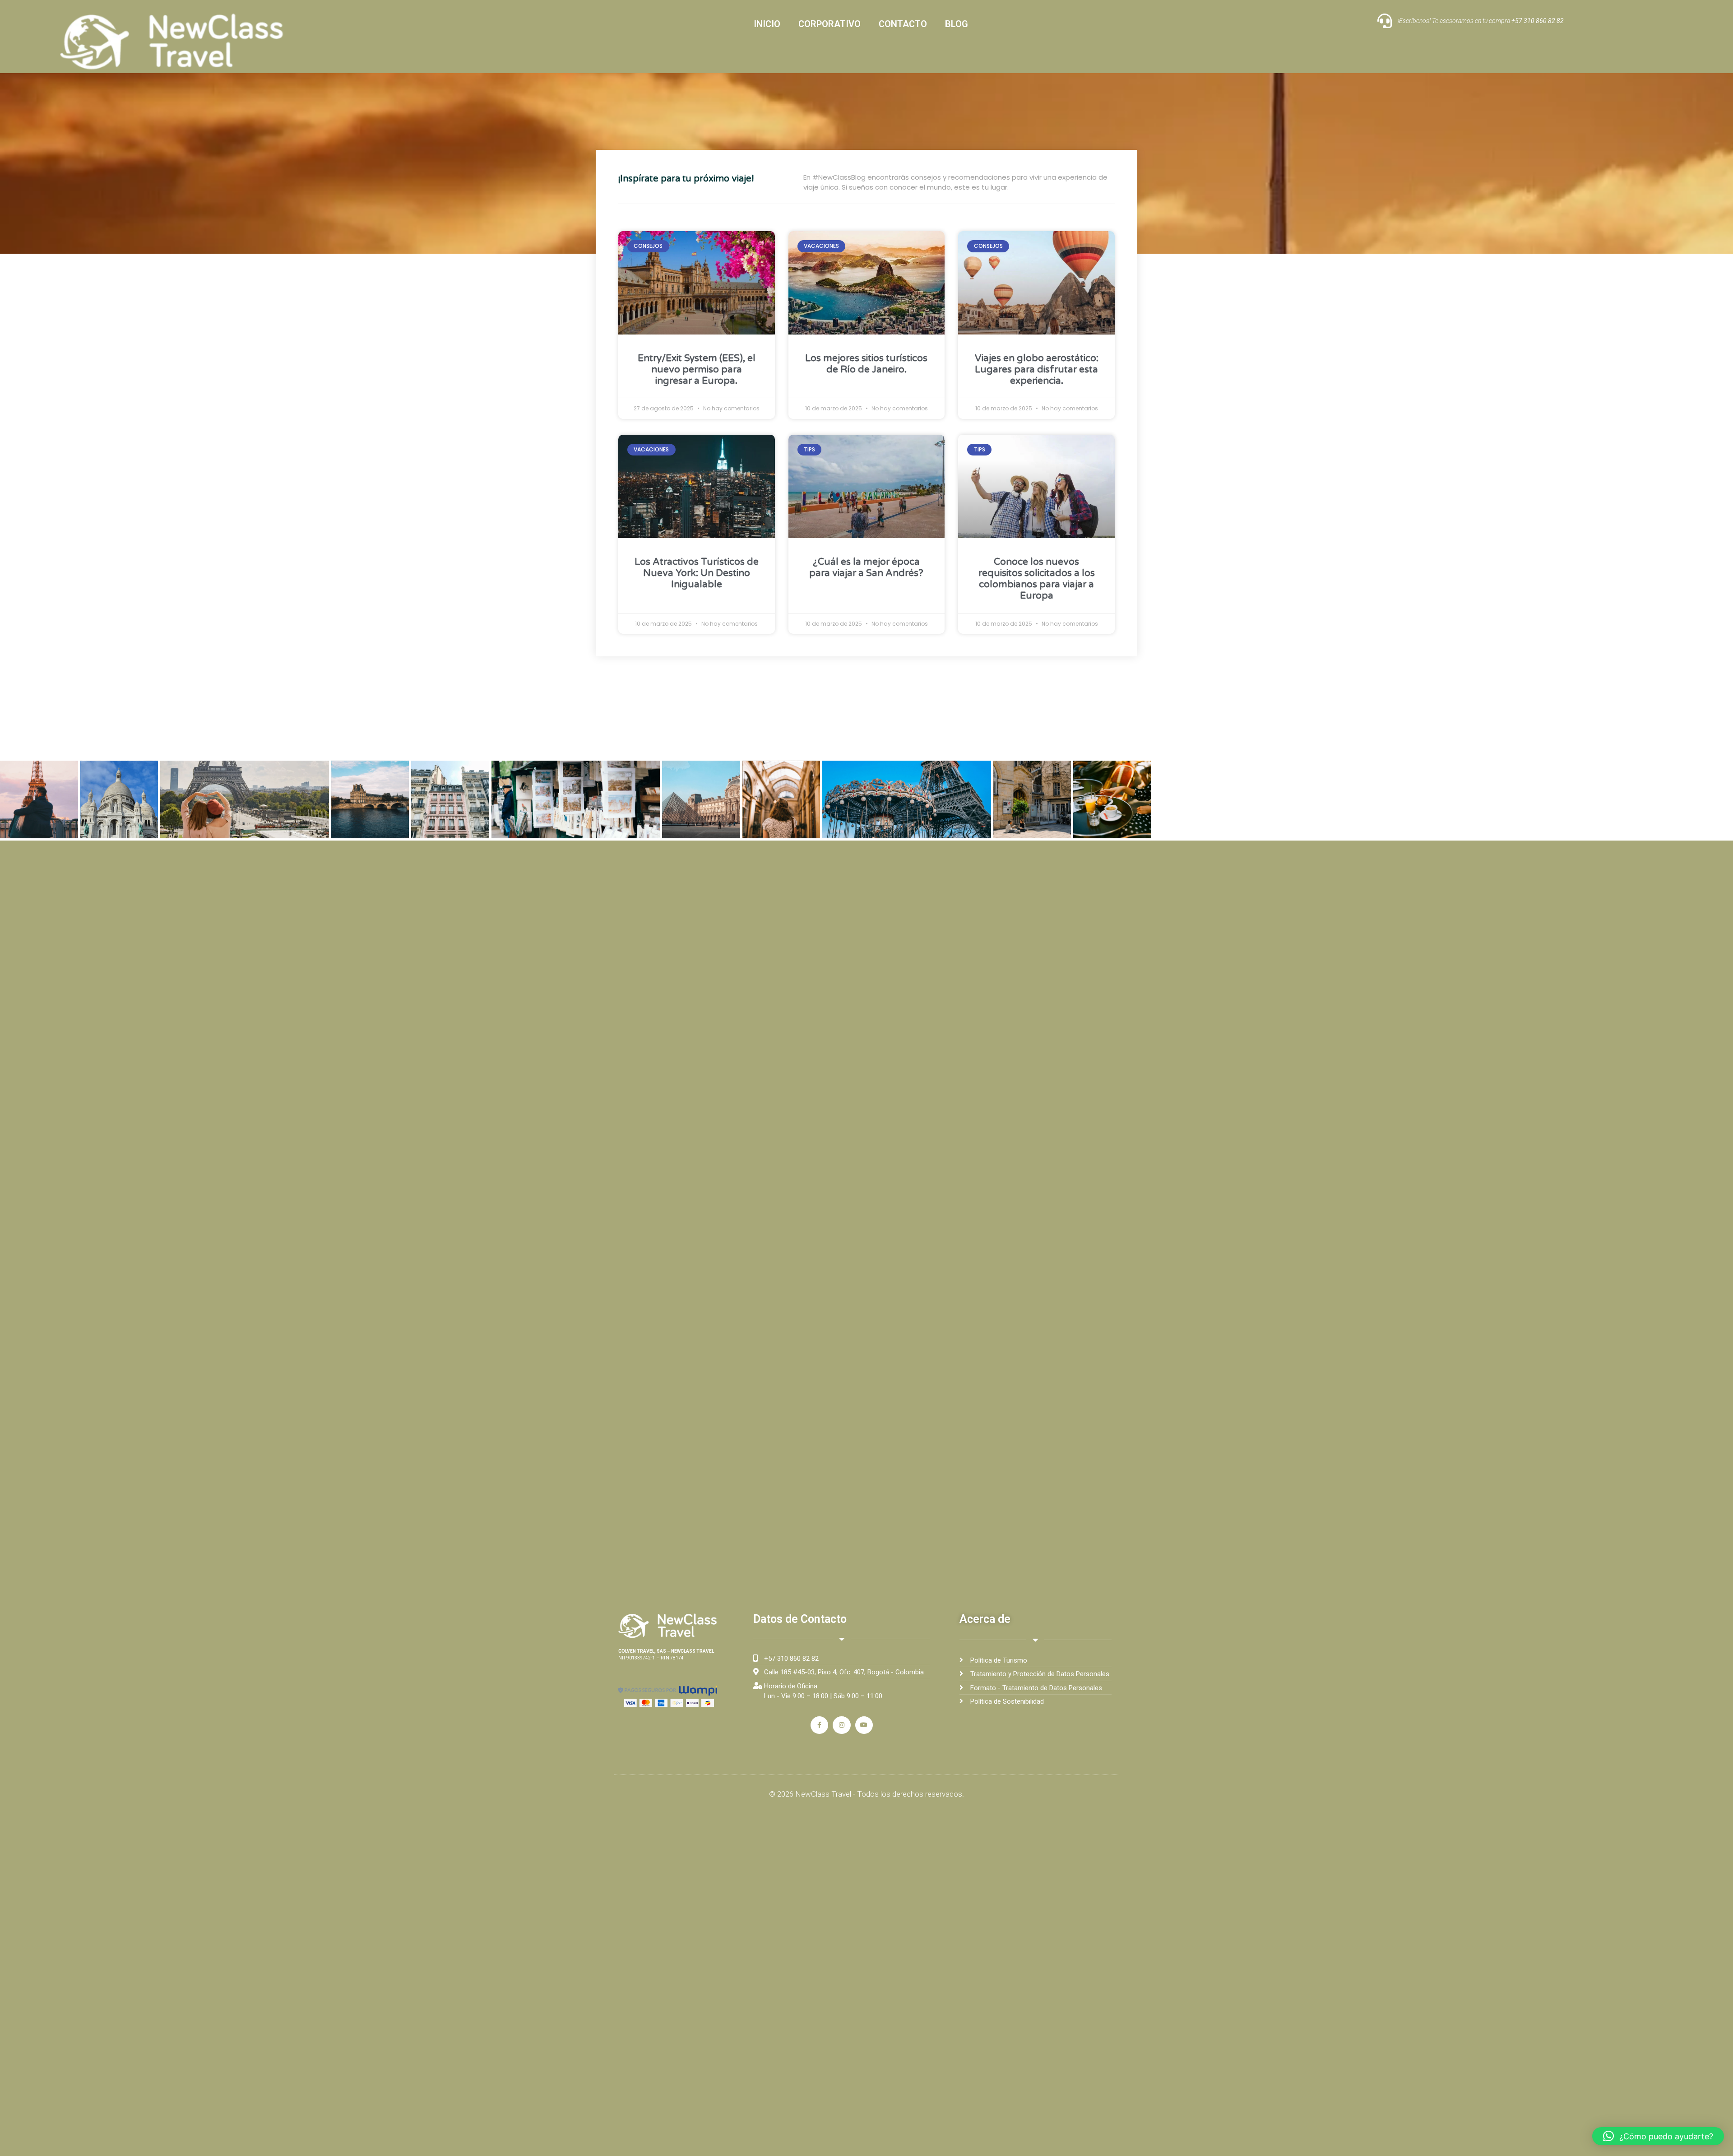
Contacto (903, 24)
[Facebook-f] (819, 1725)
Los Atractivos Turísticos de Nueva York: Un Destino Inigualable (697, 573)
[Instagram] (841, 1725)
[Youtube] (864, 1725)
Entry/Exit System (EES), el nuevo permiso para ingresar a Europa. (697, 369)
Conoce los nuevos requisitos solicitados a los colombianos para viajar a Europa (1037, 579)
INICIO (767, 24)
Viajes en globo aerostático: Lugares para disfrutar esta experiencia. (1037, 369)
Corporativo (829, 24)
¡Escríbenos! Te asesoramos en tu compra (1481, 21)
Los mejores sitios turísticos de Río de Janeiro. (866, 364)
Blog (957, 24)
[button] (1658, 2136)
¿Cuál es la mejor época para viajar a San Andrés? (866, 567)
